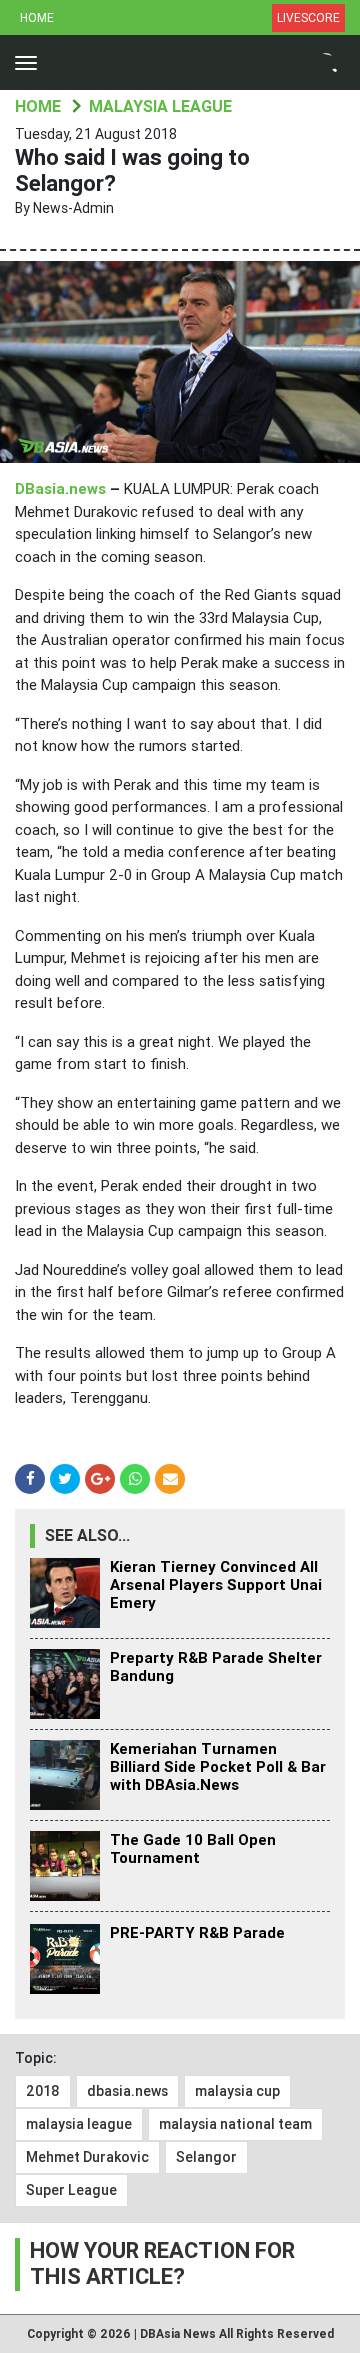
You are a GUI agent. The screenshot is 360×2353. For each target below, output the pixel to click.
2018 (43, 2091)
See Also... (87, 1535)
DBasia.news (60, 489)
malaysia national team (235, 2124)
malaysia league (79, 2124)
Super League (71, 2190)
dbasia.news (127, 2091)
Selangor (206, 2157)
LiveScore (308, 18)
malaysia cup (237, 2091)
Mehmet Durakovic (87, 2157)
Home (37, 18)
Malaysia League (160, 106)
